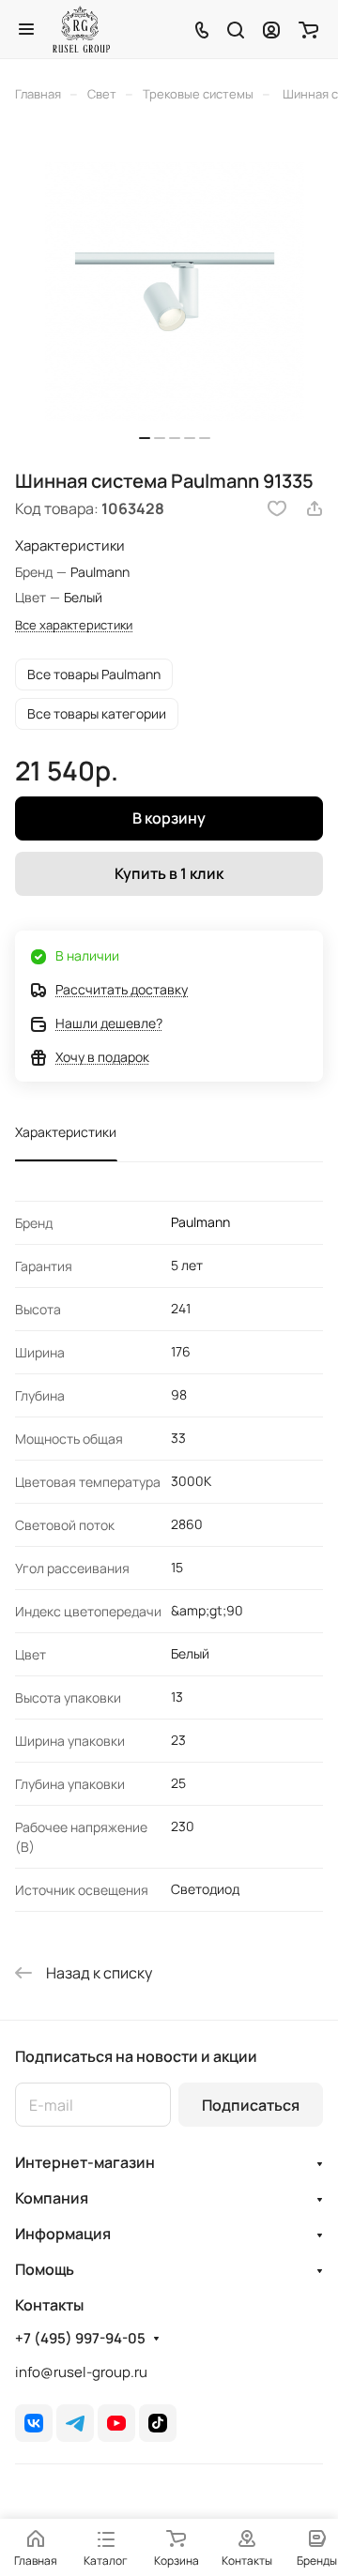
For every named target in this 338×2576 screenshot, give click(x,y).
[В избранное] (277, 508)
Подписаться (251, 2105)
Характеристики (66, 1132)
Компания (52, 2198)
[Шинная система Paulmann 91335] (175, 292)
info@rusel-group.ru (81, 2372)
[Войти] (271, 29)
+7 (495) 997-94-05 (80, 2339)
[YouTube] (116, 2423)
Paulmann (200, 1222)
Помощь (45, 2269)
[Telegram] (75, 2423)
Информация (63, 2234)
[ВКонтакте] (34, 2423)
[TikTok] (158, 2423)
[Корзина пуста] (308, 29)
